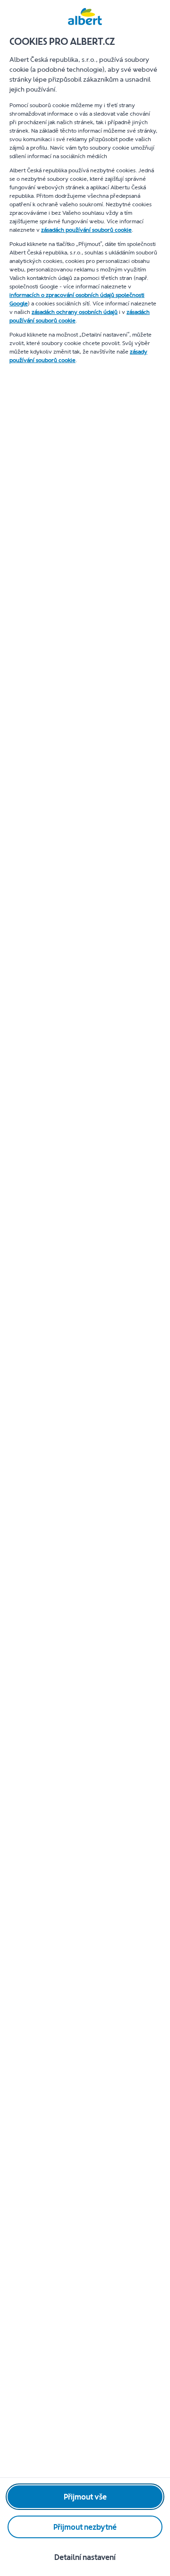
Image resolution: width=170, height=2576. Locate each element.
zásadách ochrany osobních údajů (75, 312)
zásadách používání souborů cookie (86, 230)
